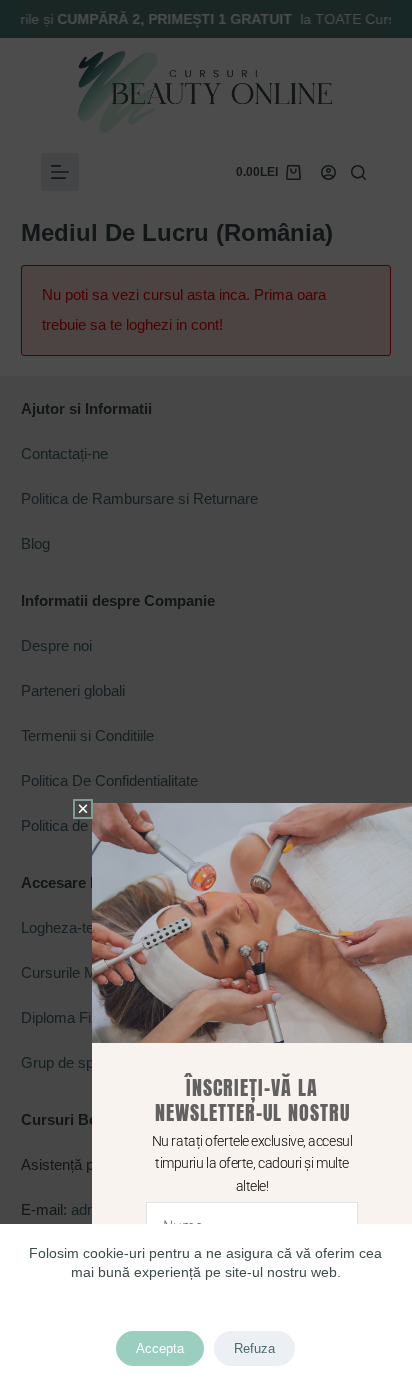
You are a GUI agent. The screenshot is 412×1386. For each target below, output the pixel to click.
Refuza (254, 1348)
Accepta (160, 1348)
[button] (83, 809)
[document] (206, 693)
